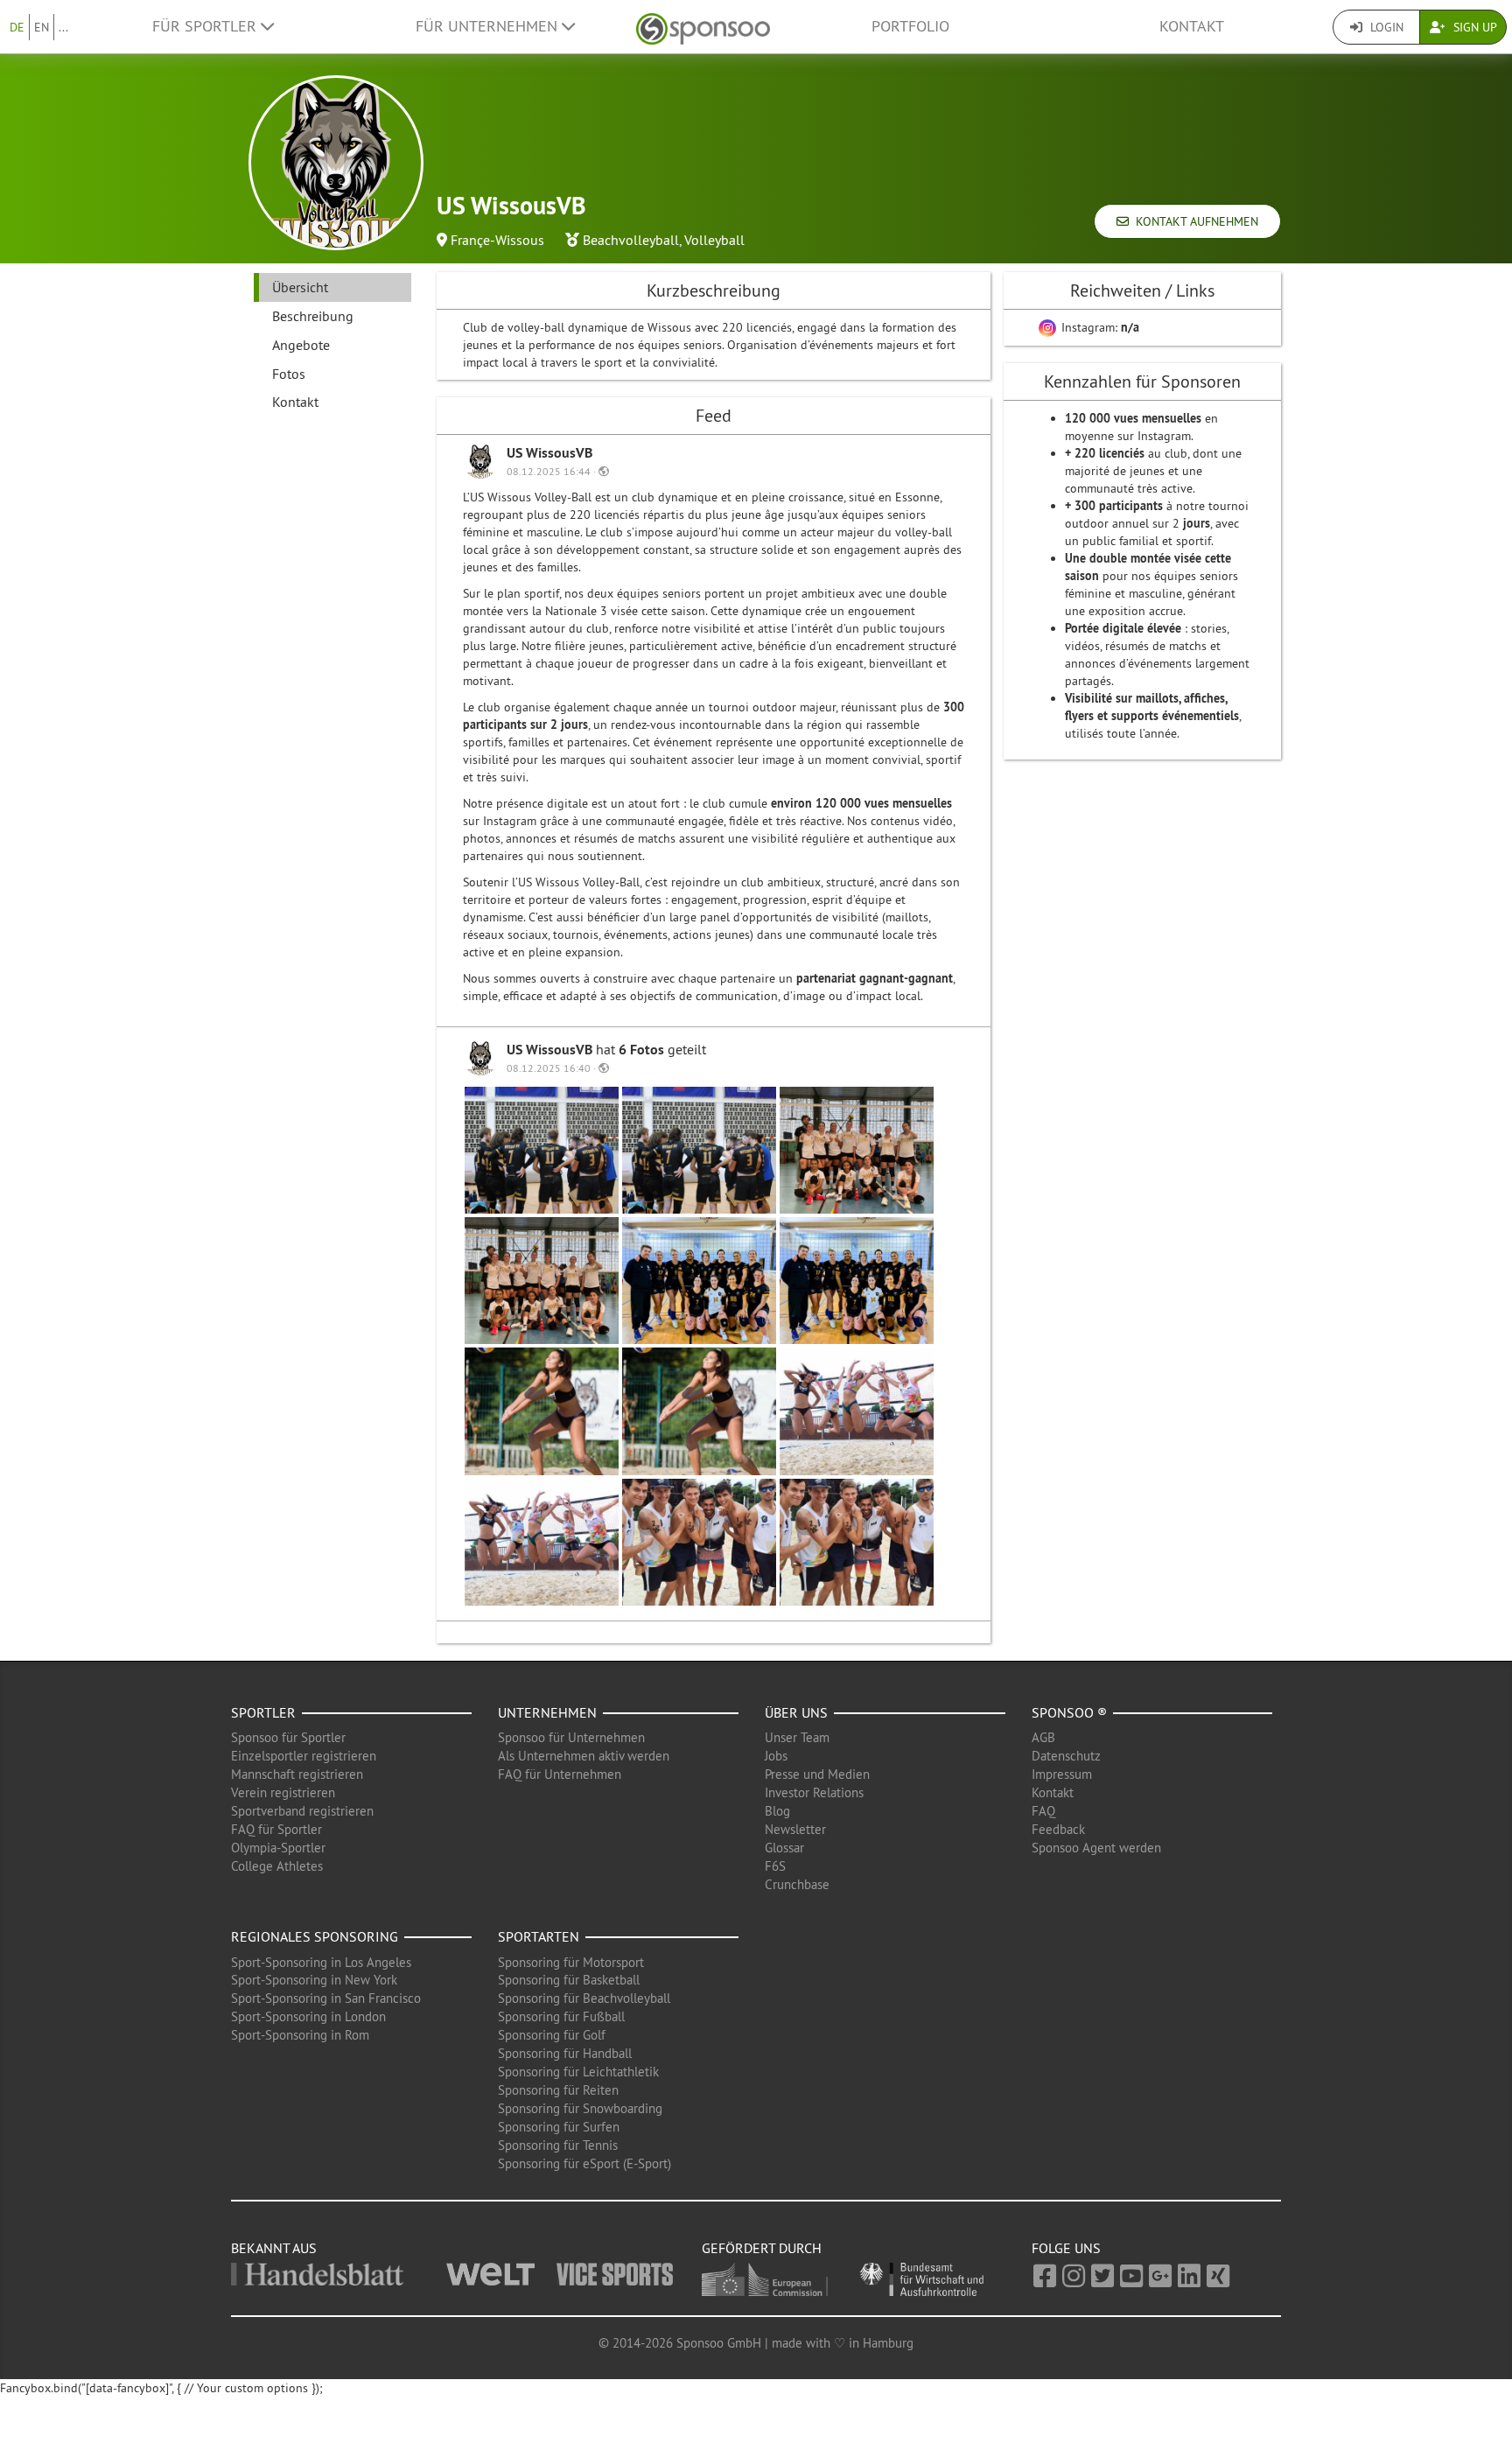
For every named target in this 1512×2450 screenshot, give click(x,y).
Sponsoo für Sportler (288, 1737)
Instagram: (1099, 327)
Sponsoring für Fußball (561, 2016)
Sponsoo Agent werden (1096, 1848)
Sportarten (539, 1936)
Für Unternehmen (489, 26)
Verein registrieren (283, 1792)
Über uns (796, 1712)
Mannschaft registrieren (297, 1774)
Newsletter (795, 1829)
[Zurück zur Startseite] (703, 27)
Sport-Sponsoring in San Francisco (326, 1998)
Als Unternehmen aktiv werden (584, 1756)
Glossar (784, 1848)
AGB (1043, 1737)
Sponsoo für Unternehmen (571, 1737)
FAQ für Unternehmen (560, 1774)
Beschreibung (313, 316)
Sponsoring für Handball (565, 2053)
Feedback (1058, 1829)
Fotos (289, 374)
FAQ (1043, 1811)
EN (42, 27)
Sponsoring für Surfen (559, 2127)
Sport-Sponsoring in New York (314, 1980)
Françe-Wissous (497, 240)
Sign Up (1473, 27)
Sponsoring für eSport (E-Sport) (584, 2163)
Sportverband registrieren (302, 1811)
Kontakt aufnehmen (1193, 221)
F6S (775, 1866)
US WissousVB (549, 453)
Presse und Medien (817, 1774)
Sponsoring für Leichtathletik (578, 2072)
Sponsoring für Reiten (558, 2090)
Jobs (776, 1756)
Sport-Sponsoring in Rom (300, 2035)
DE (17, 27)
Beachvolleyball (631, 240)
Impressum (1062, 1774)
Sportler (263, 1712)
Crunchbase (797, 1884)
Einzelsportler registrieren (304, 1756)
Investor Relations (814, 1792)
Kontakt (1192, 26)
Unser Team (797, 1737)
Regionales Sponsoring (315, 1936)
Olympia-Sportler (278, 1848)
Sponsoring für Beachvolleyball (584, 1998)
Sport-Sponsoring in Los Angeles (321, 1962)
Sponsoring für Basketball (569, 1980)
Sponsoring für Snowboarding (580, 2108)
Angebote (301, 345)
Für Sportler (206, 26)
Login (1385, 27)
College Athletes (277, 1866)
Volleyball (714, 240)
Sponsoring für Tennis (558, 2145)
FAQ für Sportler (276, 1829)
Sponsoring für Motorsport (571, 1962)
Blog (777, 1811)
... (63, 27)
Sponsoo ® (1069, 1712)
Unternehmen (547, 1712)
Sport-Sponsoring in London (308, 2016)
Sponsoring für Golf (552, 2035)
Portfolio (910, 26)
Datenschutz (1066, 1756)
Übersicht (300, 287)
